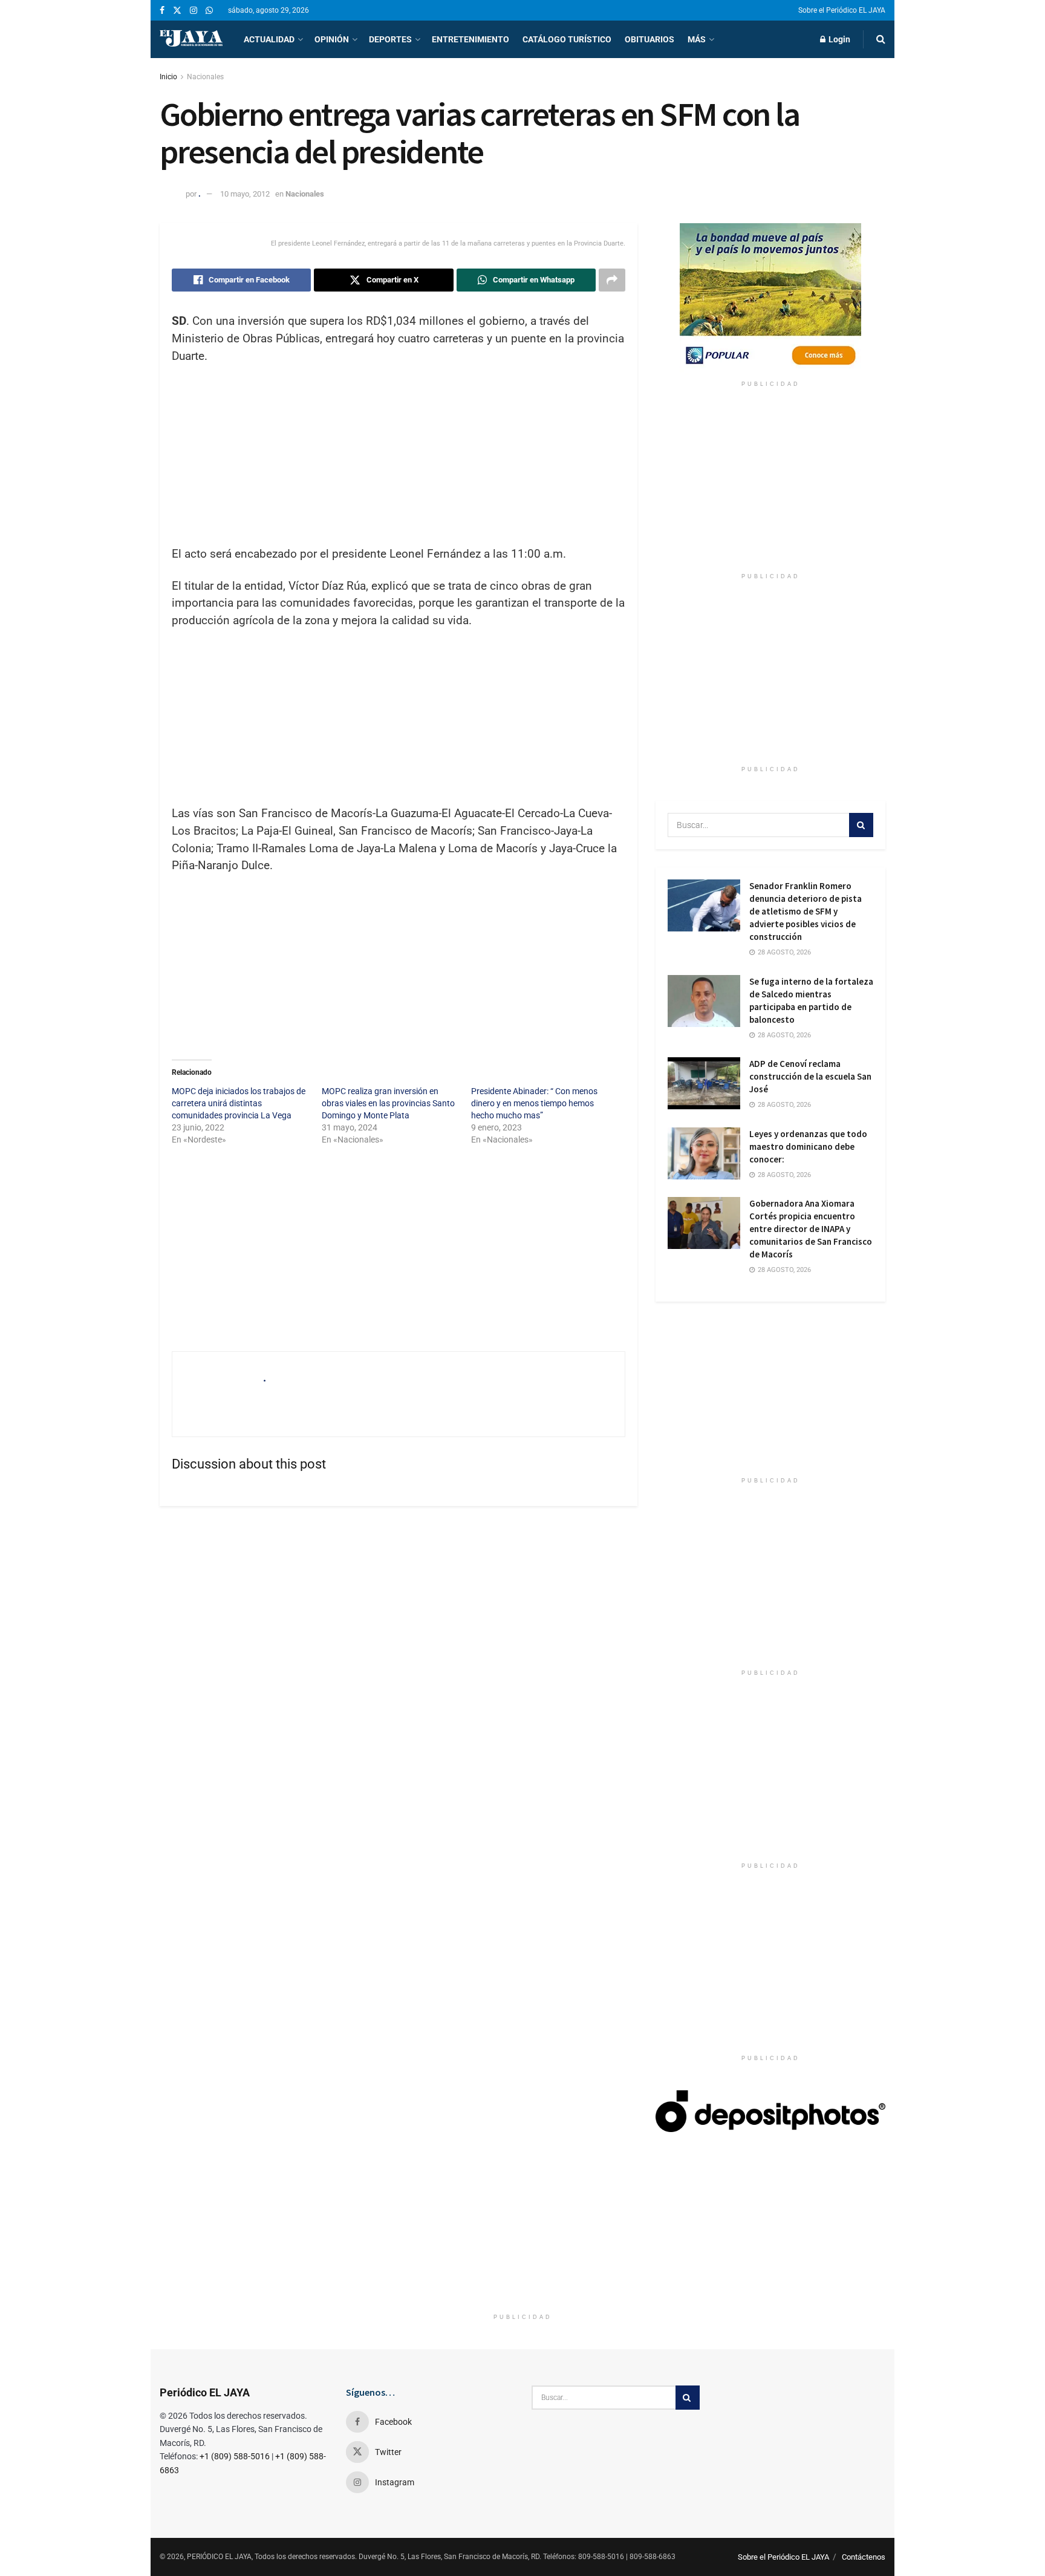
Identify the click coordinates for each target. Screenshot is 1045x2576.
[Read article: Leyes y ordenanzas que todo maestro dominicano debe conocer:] (704, 1153)
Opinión (332, 39)
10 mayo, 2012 (245, 194)
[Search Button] (881, 39)
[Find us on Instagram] (194, 11)
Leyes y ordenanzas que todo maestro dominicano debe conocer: (808, 1146)
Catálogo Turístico (567, 39)
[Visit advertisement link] (770, 299)
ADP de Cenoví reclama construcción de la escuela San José (810, 1076)
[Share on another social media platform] (612, 280)
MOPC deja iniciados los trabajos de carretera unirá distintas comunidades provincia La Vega (239, 1103)
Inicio (168, 77)
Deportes (390, 39)
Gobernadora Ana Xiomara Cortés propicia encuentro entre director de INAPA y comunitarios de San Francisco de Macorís (811, 1229)
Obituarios (649, 39)
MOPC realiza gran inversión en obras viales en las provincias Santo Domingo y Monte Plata (388, 1103)
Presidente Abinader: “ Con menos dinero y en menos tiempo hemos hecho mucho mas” (534, 1103)
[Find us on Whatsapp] (209, 11)
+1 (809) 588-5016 (235, 2456)
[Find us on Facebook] (162, 11)
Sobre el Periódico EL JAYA (842, 10)
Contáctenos (864, 2557)
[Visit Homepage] (191, 39)
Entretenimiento (470, 39)
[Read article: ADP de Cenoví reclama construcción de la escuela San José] (704, 1083)
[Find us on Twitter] (177, 11)
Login (838, 39)
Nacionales (205, 77)
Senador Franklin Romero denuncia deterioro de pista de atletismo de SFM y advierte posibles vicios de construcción (806, 911)
